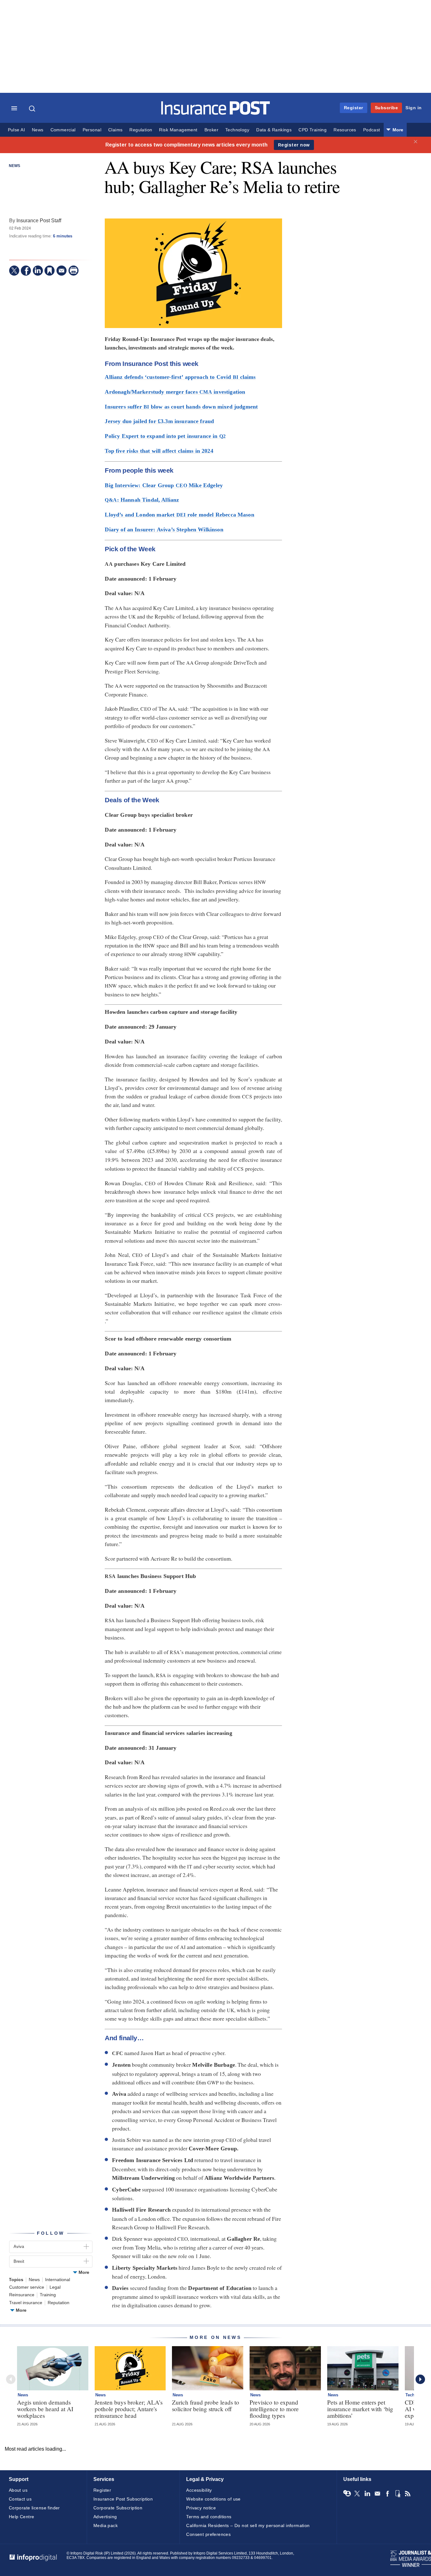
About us (18, 2490)
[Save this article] (50, 271)
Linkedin (367, 2494)
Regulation (141, 130)
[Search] (33, 109)
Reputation (59, 2303)
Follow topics (347, 2494)
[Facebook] (26, 271)
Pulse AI (16, 130)
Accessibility (199, 2490)
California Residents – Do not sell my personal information (248, 2525)
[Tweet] (14, 271)
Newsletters (377, 2494)
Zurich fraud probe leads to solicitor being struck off (206, 2406)
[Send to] (62, 271)
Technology (237, 130)
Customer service (27, 2287)
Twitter (357, 2494)
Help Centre (22, 2517)
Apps (398, 2494)
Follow (51, 2233)
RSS (408, 2494)
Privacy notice (201, 2508)
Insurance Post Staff (39, 220)
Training (48, 2295)
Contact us (20, 2499)
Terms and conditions (209, 2517)
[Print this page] (74, 271)
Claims (115, 130)
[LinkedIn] (38, 271)
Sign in (414, 108)
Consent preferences (208, 2534)
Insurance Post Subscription (123, 2499)
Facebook (387, 2494)
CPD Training (313, 130)
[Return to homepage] (216, 113)
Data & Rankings (274, 130)
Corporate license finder (34, 2508)
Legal (55, 2287)
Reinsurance (22, 2295)
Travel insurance (26, 2303)
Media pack (106, 2525)
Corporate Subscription (118, 2508)
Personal (92, 130)
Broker (211, 130)
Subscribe (387, 108)
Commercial (63, 130)
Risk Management (178, 130)
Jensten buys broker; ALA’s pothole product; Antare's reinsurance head (129, 2409)
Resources (345, 130)
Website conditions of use (213, 2499)
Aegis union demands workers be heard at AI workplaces (45, 2409)
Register (354, 108)
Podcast (372, 130)
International (58, 2280)
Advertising (105, 2517)
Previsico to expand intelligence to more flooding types (274, 2409)
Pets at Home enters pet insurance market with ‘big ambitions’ (360, 2409)
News (38, 130)
